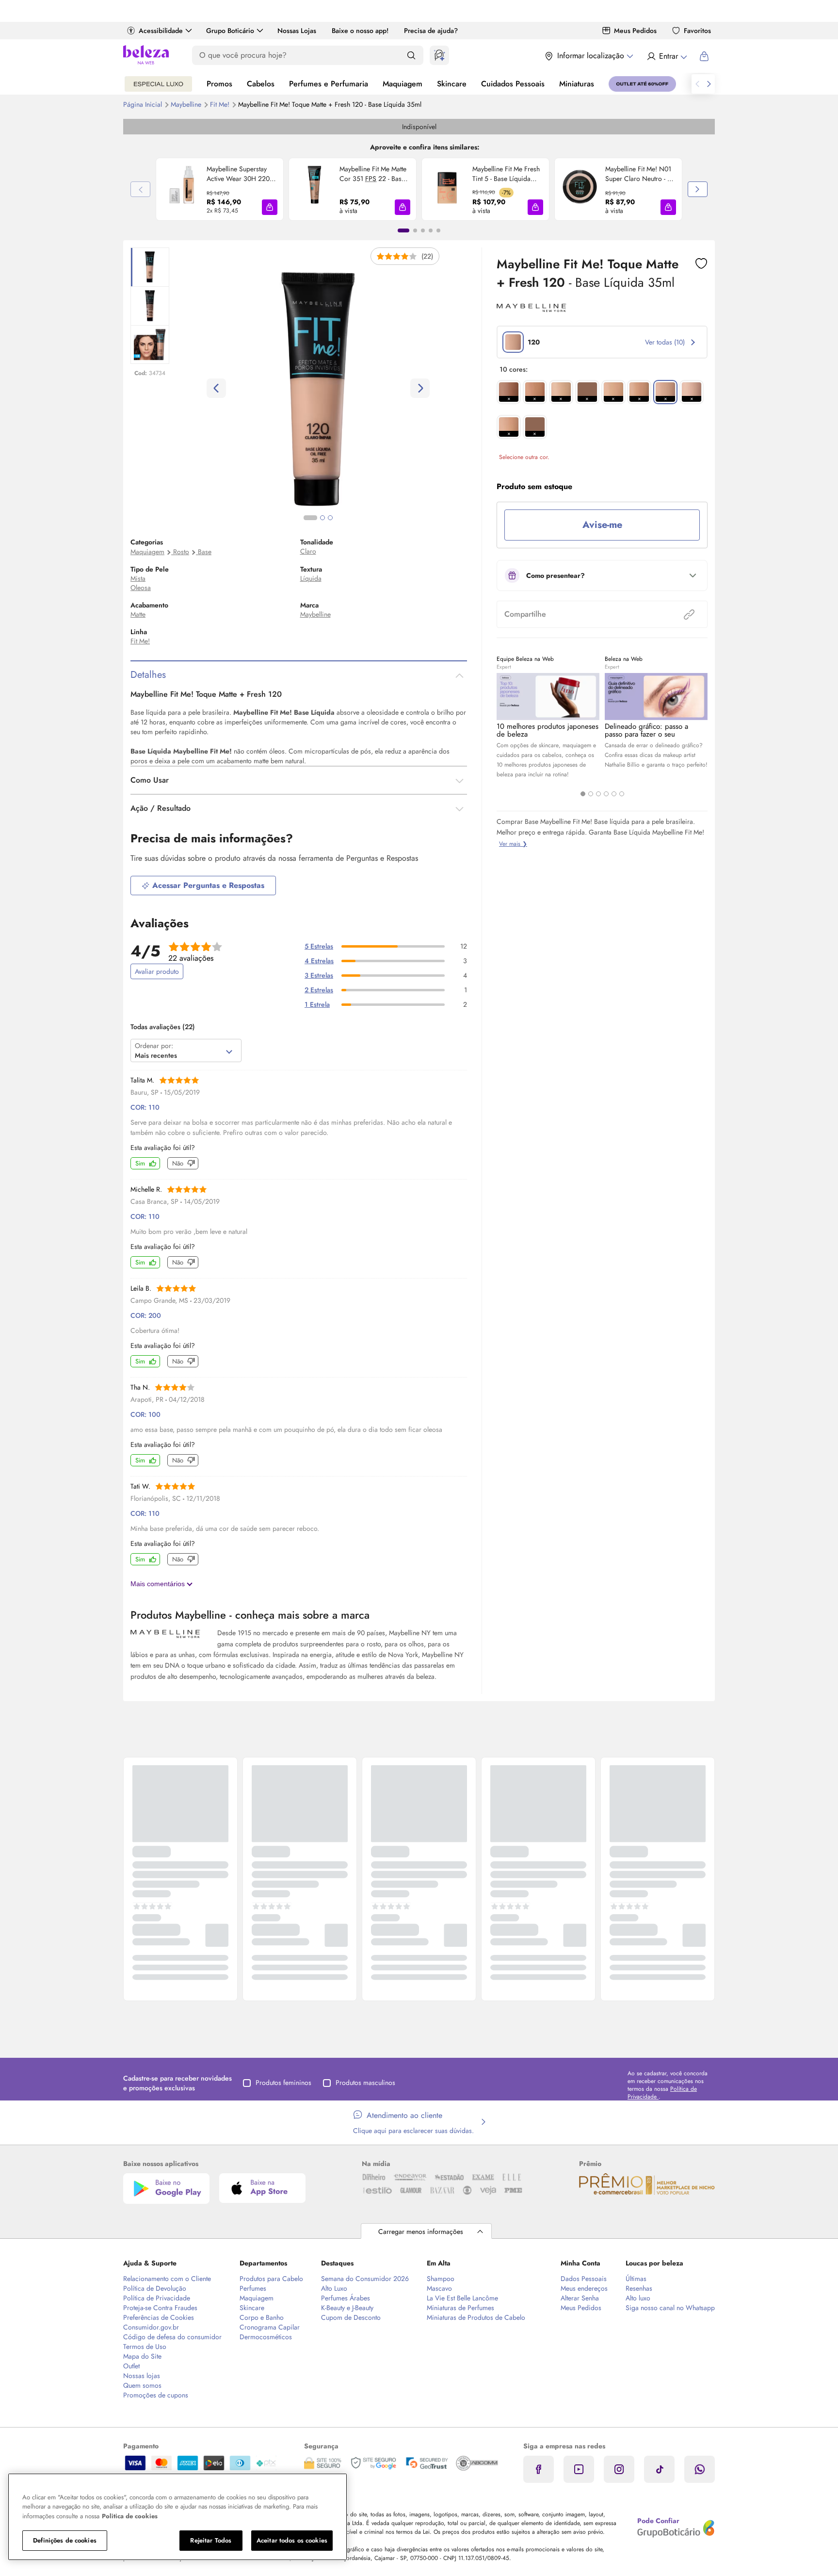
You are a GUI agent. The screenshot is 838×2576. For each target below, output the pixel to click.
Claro (308, 551)
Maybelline (187, 104)
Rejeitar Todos (211, 2540)
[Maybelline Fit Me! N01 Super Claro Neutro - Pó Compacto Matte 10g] (580, 189)
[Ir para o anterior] (697, 84)
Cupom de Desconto (351, 2317)
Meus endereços (584, 2288)
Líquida (311, 578)
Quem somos (142, 2385)
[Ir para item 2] (415, 230)
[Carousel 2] (591, 794)
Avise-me (602, 525)
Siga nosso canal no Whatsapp (670, 2308)
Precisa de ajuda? (431, 31)
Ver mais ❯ (513, 844)
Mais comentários (159, 1584)
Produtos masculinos (365, 2083)
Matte (138, 614)
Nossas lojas (142, 2376)
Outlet (131, 2366)
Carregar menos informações (421, 2231)
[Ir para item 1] (403, 230)
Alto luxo (638, 2298)
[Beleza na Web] (146, 56)
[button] (270, 207)
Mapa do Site (142, 2356)
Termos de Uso (145, 2346)
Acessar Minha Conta (667, 56)
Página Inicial (144, 104)
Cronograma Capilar (270, 2327)
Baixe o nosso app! (360, 31)
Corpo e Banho (262, 2317)
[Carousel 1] (583, 794)
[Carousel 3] (598, 794)
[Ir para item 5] (438, 230)
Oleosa (141, 588)
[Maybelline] (532, 309)
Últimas (636, 2279)
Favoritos (697, 31)
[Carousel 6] (622, 794)
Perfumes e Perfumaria (329, 84)
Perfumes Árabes (346, 2298)
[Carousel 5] (614, 794)
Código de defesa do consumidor (172, 2337)
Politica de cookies (130, 2516)
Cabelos (261, 84)
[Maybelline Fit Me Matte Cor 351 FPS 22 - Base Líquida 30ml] (314, 189)
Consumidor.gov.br (151, 2327)
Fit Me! (221, 104)
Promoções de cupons (156, 2395)
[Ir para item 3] (423, 230)
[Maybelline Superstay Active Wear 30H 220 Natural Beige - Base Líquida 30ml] (181, 189)
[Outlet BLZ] (642, 84)
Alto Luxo (334, 2288)
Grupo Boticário (230, 31)
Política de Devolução (155, 2288)
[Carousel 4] (606, 794)
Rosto (181, 552)
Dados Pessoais (584, 2279)
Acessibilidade (161, 31)
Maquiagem (403, 84)
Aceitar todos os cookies (292, 2540)
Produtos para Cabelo (271, 2279)
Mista (138, 578)
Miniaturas (577, 84)
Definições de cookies (65, 2540)
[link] (220, 189)
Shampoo (441, 2279)
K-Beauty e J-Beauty (347, 2308)
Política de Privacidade (157, 2298)
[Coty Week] (158, 84)
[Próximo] (698, 189)
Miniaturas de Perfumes (460, 2308)
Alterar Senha (580, 2298)
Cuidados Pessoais (513, 84)
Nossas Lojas (297, 31)
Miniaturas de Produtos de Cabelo (476, 2317)
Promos (219, 84)
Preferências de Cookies (159, 2317)
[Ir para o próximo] (709, 84)
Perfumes (253, 2288)
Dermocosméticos (266, 2337)
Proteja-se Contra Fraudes (160, 2308)
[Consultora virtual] (439, 55)
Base (205, 552)
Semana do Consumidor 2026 (365, 2279)
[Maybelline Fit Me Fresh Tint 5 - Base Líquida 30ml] (447, 189)
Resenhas (639, 2288)
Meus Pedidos (635, 31)
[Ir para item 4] (431, 230)
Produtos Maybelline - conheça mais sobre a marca (250, 1615)
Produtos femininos (283, 2083)
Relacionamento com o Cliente (167, 2279)
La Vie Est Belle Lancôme (462, 2298)
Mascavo (439, 2288)
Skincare (452, 84)
